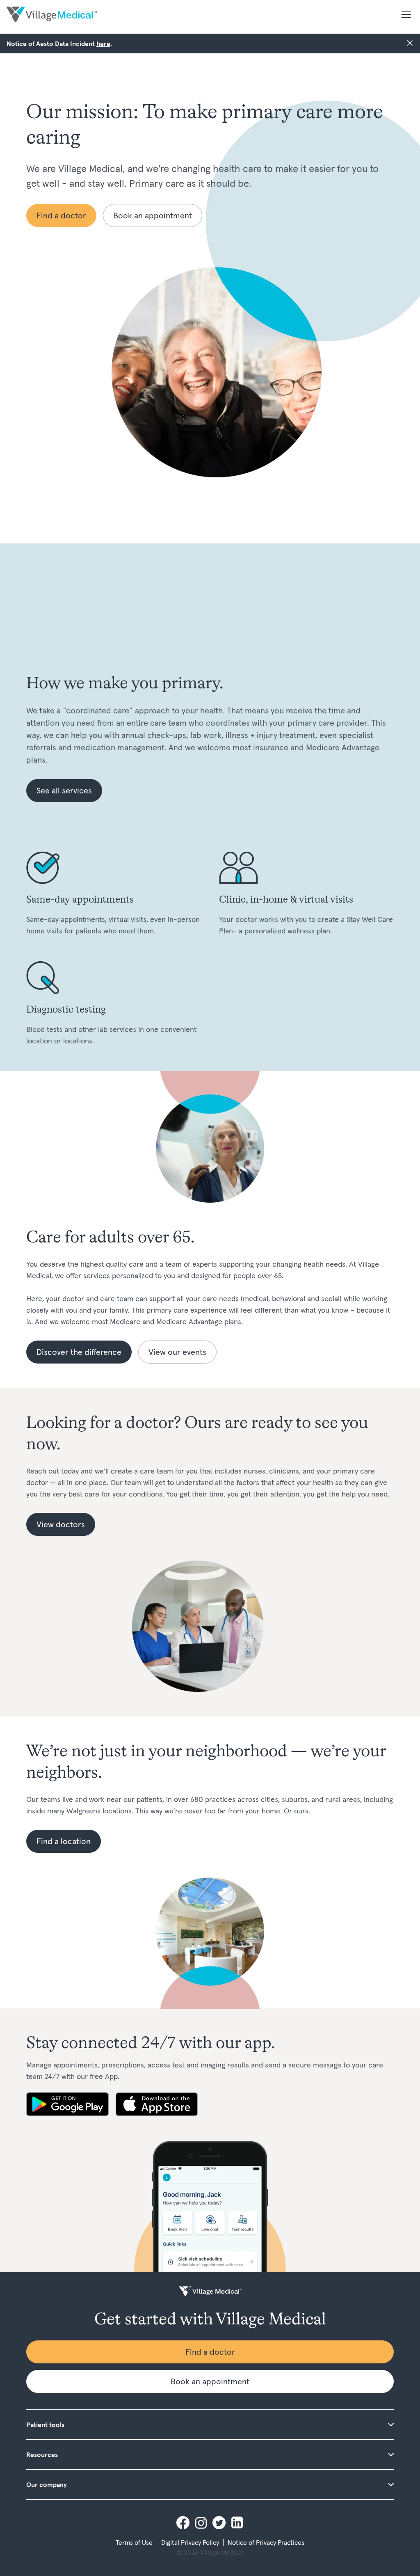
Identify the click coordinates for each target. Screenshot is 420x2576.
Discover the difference (79, 1352)
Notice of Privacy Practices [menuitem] (266, 2542)
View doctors (61, 1524)
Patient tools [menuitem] (45, 2425)
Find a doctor (61, 215)
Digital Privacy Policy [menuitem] (190, 2542)
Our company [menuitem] (47, 2484)
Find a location (64, 1841)
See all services (64, 791)
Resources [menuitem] (42, 2455)
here (103, 44)
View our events (177, 1352)
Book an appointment (153, 215)
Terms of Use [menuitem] (134, 2542)
